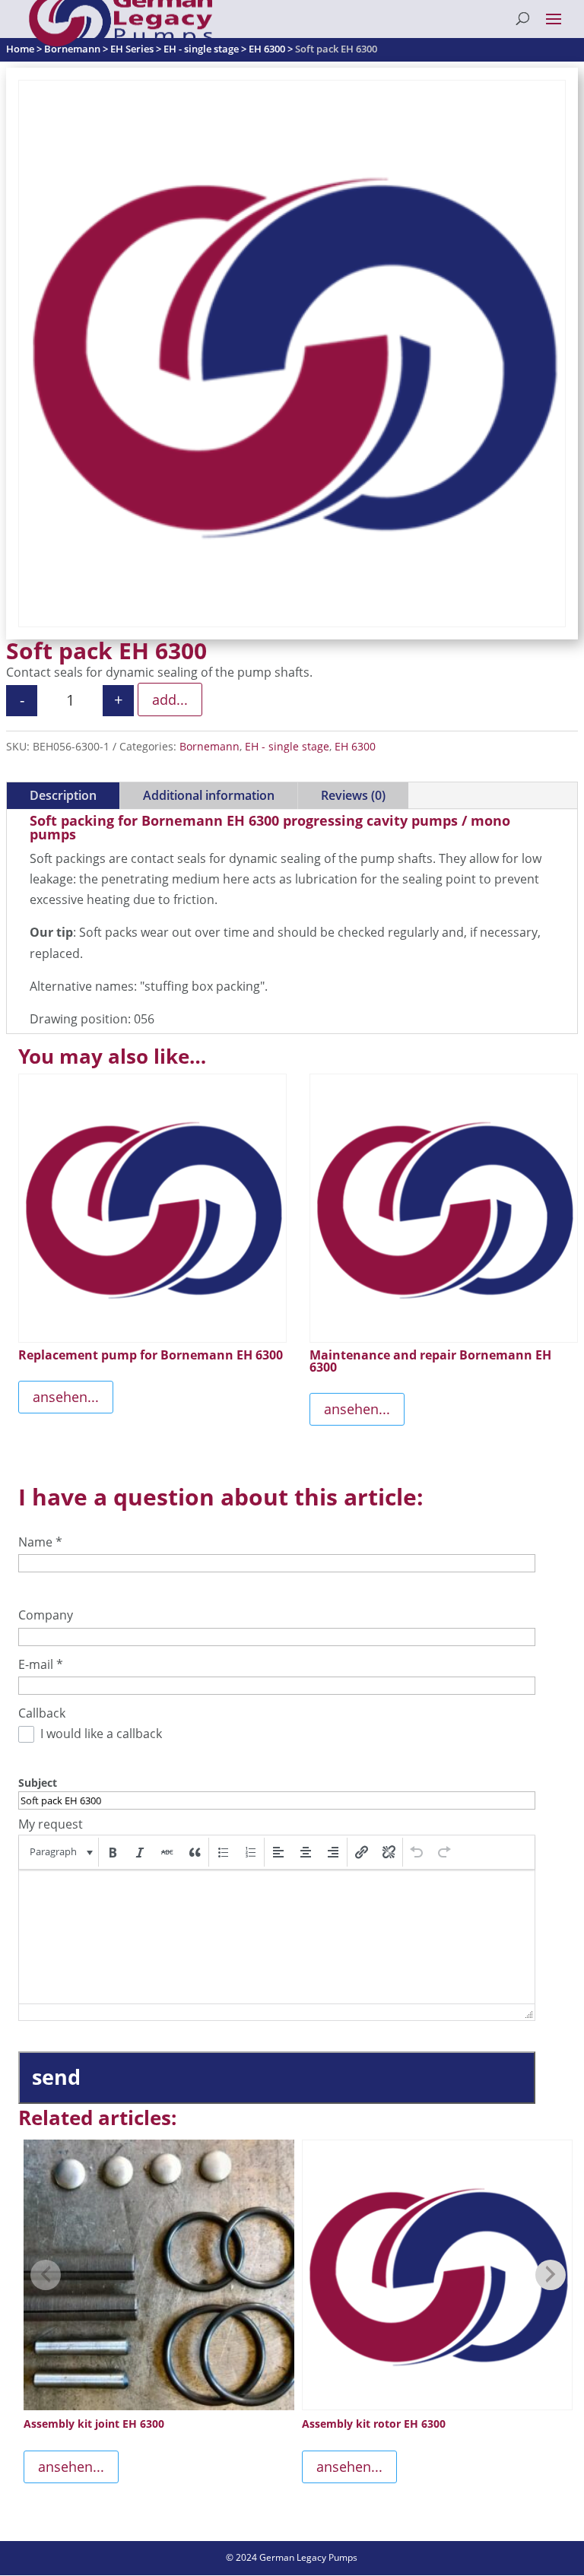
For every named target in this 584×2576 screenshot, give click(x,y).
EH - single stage (287, 746)
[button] (60, 1852)
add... (170, 700)
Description (63, 795)
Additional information (209, 795)
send (56, 2077)
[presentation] (60, 1852)
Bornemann (209, 746)
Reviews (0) (353, 795)
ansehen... (66, 1397)
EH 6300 (355, 746)
